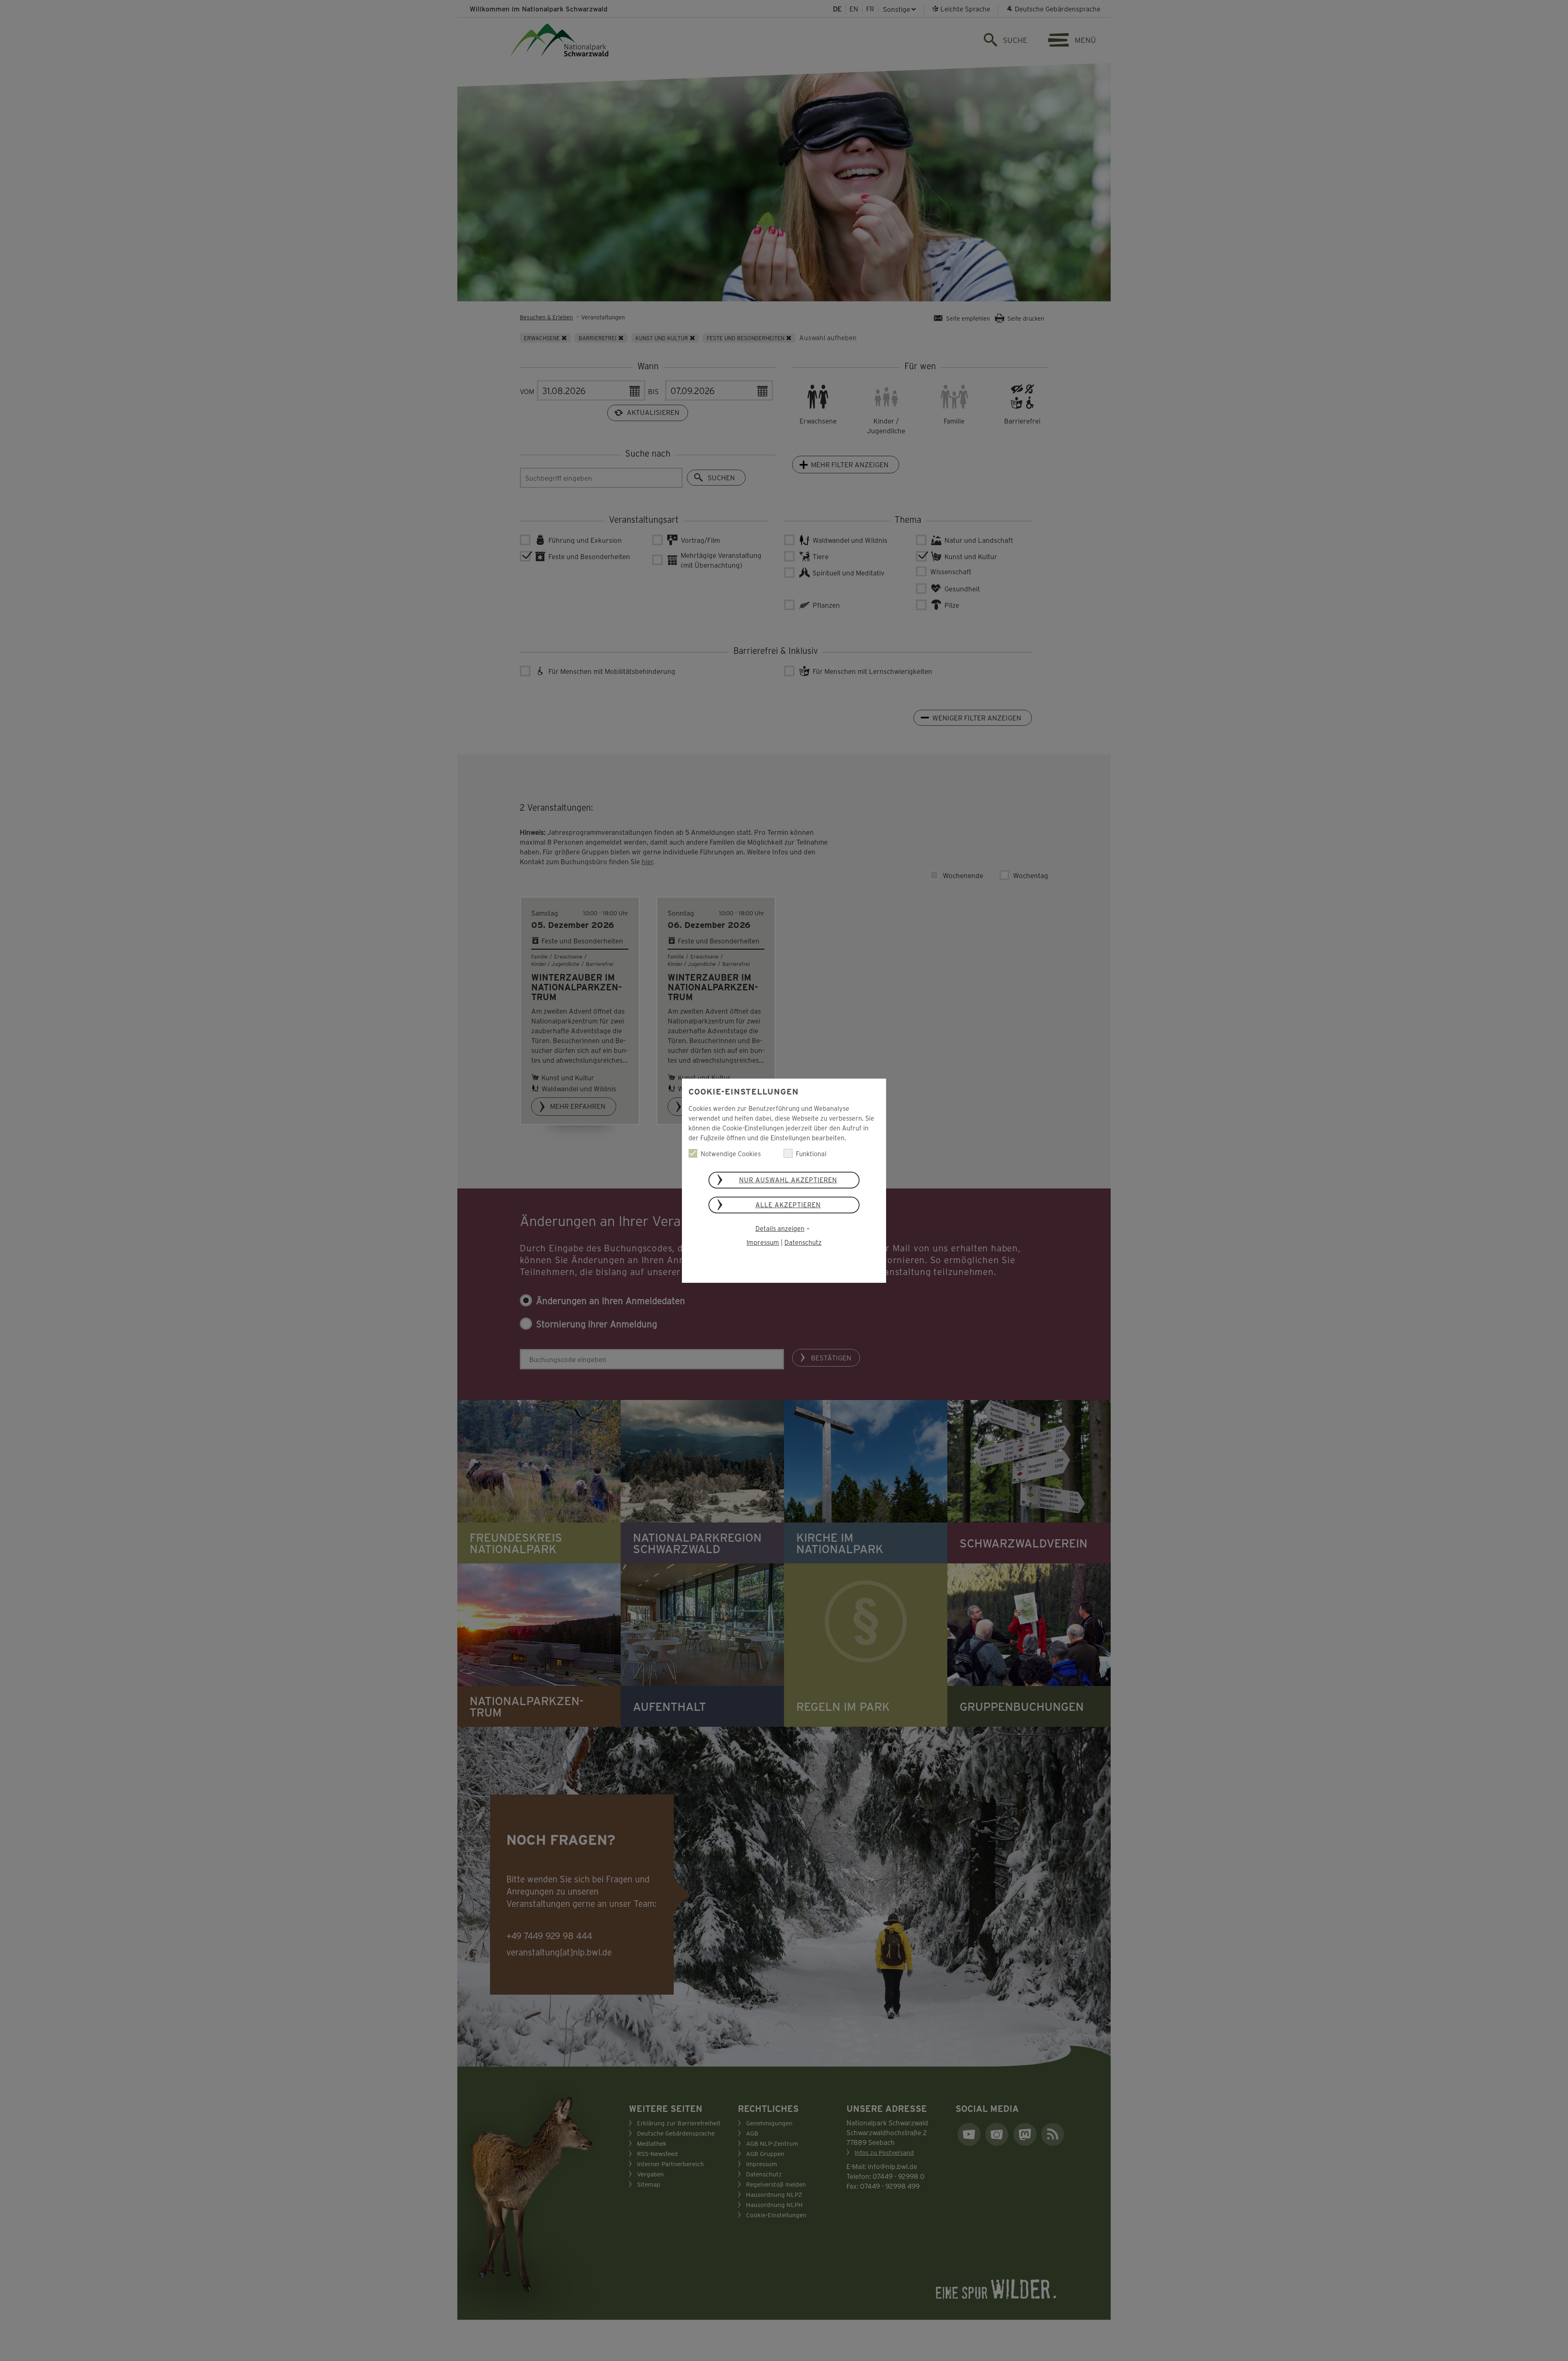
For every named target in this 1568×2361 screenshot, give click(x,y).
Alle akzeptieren (788, 1205)
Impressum (763, 1242)
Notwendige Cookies (731, 1154)
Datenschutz (803, 1242)
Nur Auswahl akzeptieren (788, 1180)
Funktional (811, 1154)
